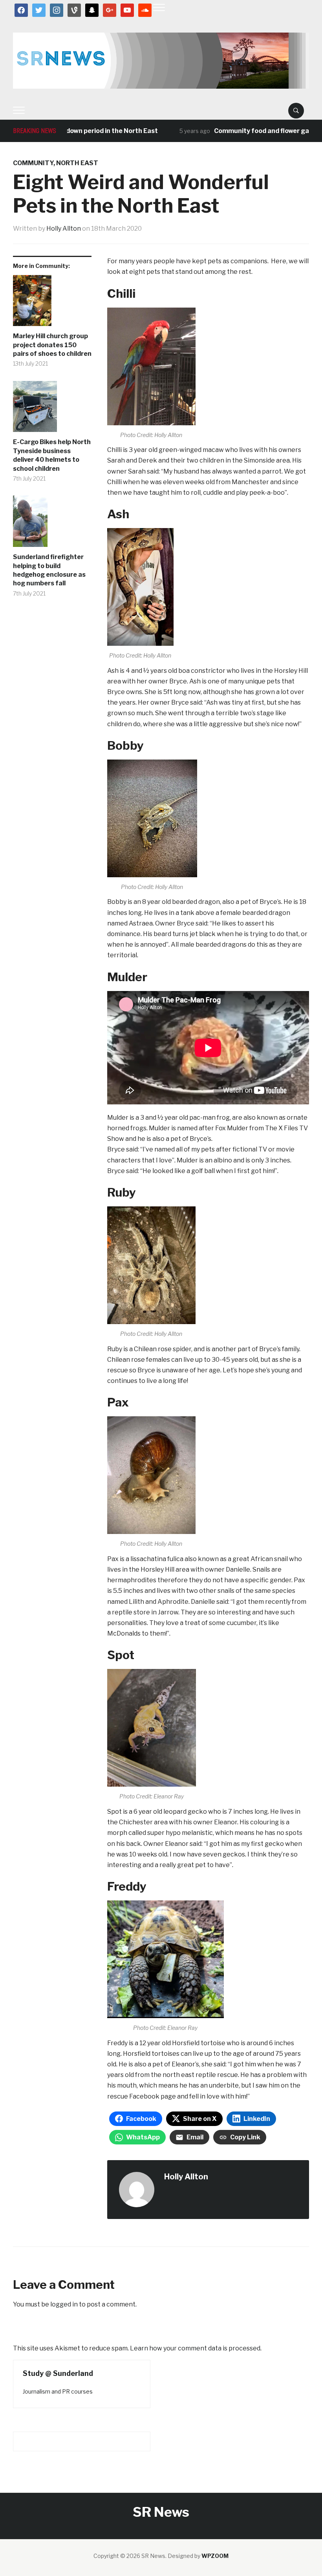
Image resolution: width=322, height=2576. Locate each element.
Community (33, 163)
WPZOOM (215, 2556)
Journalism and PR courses (58, 2391)
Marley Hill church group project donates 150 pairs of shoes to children (52, 345)
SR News (161, 2512)
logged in (64, 2304)
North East (77, 163)
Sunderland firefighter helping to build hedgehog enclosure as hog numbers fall (49, 570)
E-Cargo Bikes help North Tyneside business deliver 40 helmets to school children (52, 455)
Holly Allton (64, 229)
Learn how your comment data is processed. (196, 2348)
